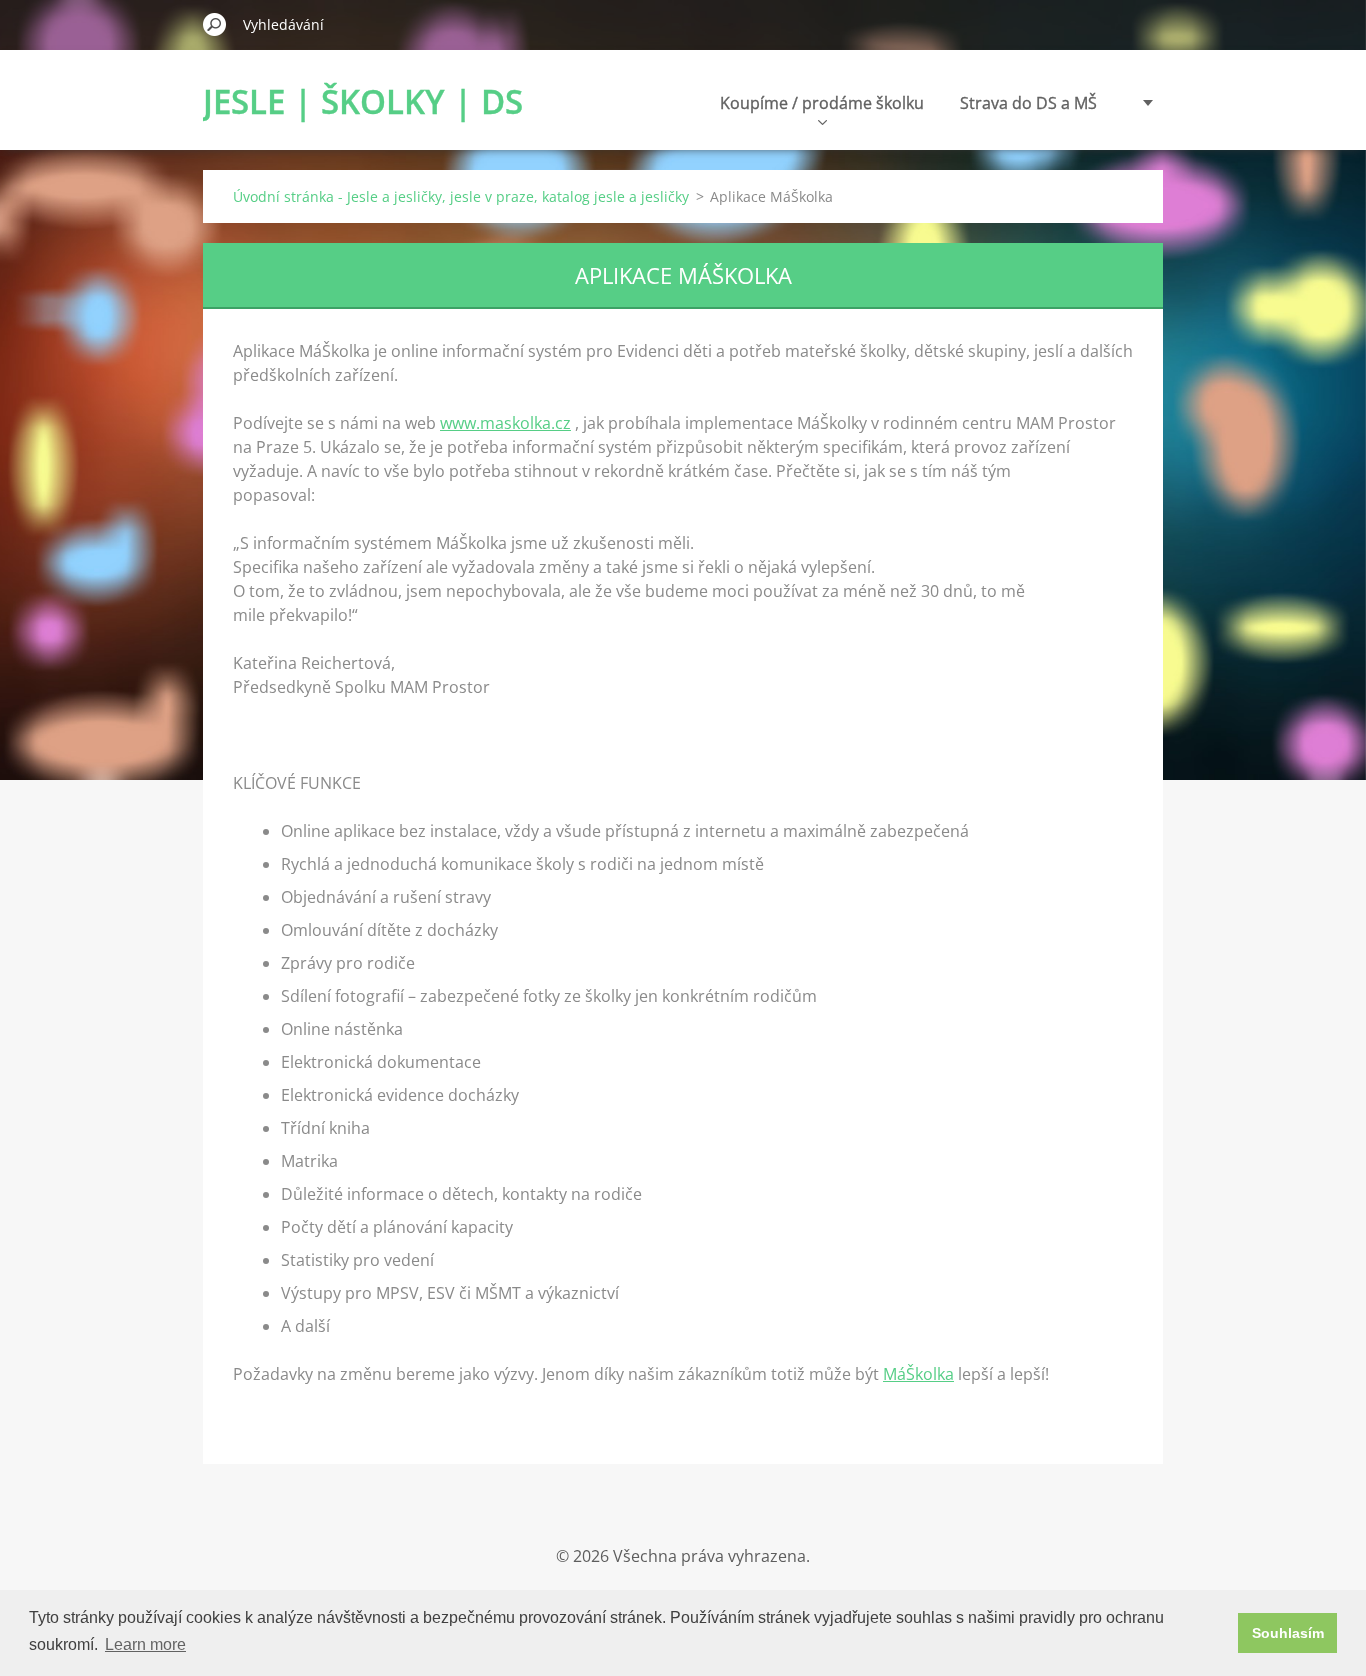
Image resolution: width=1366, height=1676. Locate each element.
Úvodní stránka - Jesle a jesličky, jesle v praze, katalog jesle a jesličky (461, 196)
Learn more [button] (145, 1644)
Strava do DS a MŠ (1028, 103)
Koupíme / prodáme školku (822, 103)
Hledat (215, 24)
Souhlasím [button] (1288, 1633)
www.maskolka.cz (505, 423)
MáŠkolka (918, 1374)
